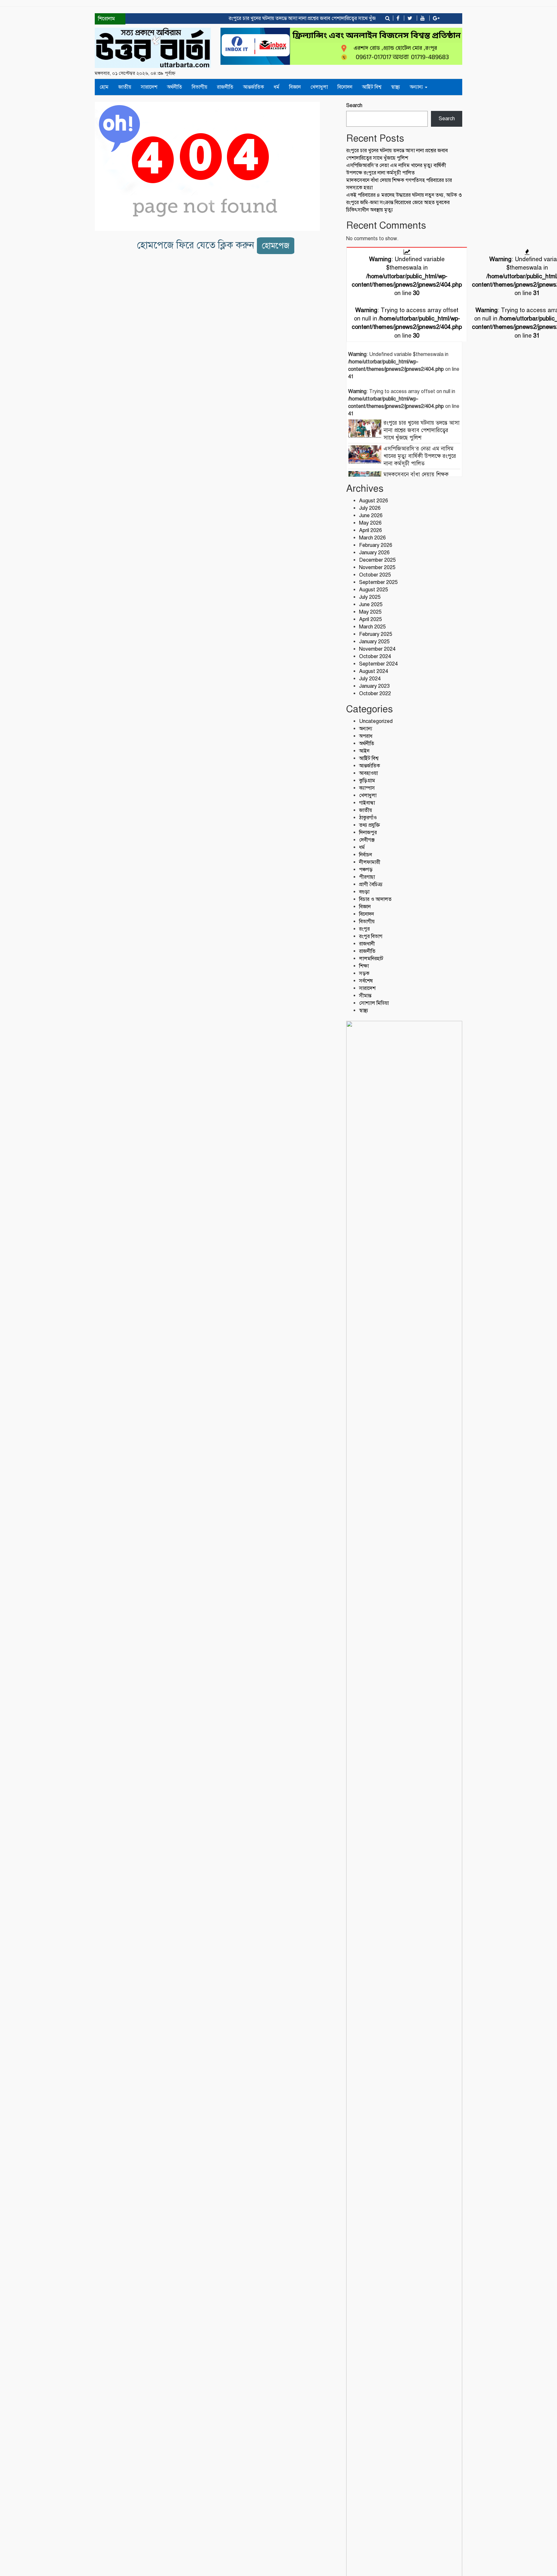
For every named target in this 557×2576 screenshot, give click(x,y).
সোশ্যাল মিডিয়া (374, 1003)
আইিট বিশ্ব (372, 87)
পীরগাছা (367, 877)
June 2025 (371, 605)
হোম (104, 87)
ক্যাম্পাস (367, 788)
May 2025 (370, 612)
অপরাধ (366, 736)
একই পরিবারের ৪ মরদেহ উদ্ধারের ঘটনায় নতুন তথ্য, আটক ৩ (404, 195)
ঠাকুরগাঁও (368, 818)
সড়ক (364, 973)
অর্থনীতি (175, 87)
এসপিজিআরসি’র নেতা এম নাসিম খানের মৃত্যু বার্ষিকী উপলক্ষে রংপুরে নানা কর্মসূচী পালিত (420, 456)
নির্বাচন (366, 855)
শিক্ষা (364, 966)
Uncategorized (376, 721)
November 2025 (377, 568)
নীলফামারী (370, 862)
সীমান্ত (365, 996)
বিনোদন (345, 87)
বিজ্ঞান (295, 87)
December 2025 (377, 560)
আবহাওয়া (368, 773)
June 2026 (371, 516)
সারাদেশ (149, 87)
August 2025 (374, 590)
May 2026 (370, 523)
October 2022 (375, 694)
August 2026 (374, 501)
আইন (364, 751)
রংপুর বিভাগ (371, 936)
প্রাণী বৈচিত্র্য (371, 884)
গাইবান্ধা (367, 803)
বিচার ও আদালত (375, 899)
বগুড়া (364, 892)
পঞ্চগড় (366, 870)
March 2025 (372, 627)
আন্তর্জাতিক (254, 87)
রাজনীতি (225, 87)
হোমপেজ (276, 246)
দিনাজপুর (368, 833)
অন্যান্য (417, 87)
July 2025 (370, 597)
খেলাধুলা (319, 87)
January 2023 (374, 686)
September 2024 (378, 664)
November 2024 (377, 649)
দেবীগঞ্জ (367, 840)
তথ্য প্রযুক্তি (370, 825)
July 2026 (370, 508)
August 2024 (374, 671)
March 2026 (372, 538)
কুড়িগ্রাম (367, 781)
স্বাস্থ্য (396, 87)
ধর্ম (277, 87)
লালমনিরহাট (371, 959)
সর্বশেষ (366, 981)
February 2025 (376, 634)
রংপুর (364, 929)
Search (354, 105)
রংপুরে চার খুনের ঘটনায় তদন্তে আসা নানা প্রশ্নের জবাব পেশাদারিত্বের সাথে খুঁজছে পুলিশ (288, 18)
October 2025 (375, 575)
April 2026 (371, 530)
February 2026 (376, 545)
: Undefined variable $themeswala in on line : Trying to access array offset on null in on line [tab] (407, 297)
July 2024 (370, 679)
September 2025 (378, 582)
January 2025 (374, 642)
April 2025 (371, 619)
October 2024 (375, 656)
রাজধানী (367, 944)
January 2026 (374, 553)
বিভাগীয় (200, 87)
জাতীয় (125, 87)
